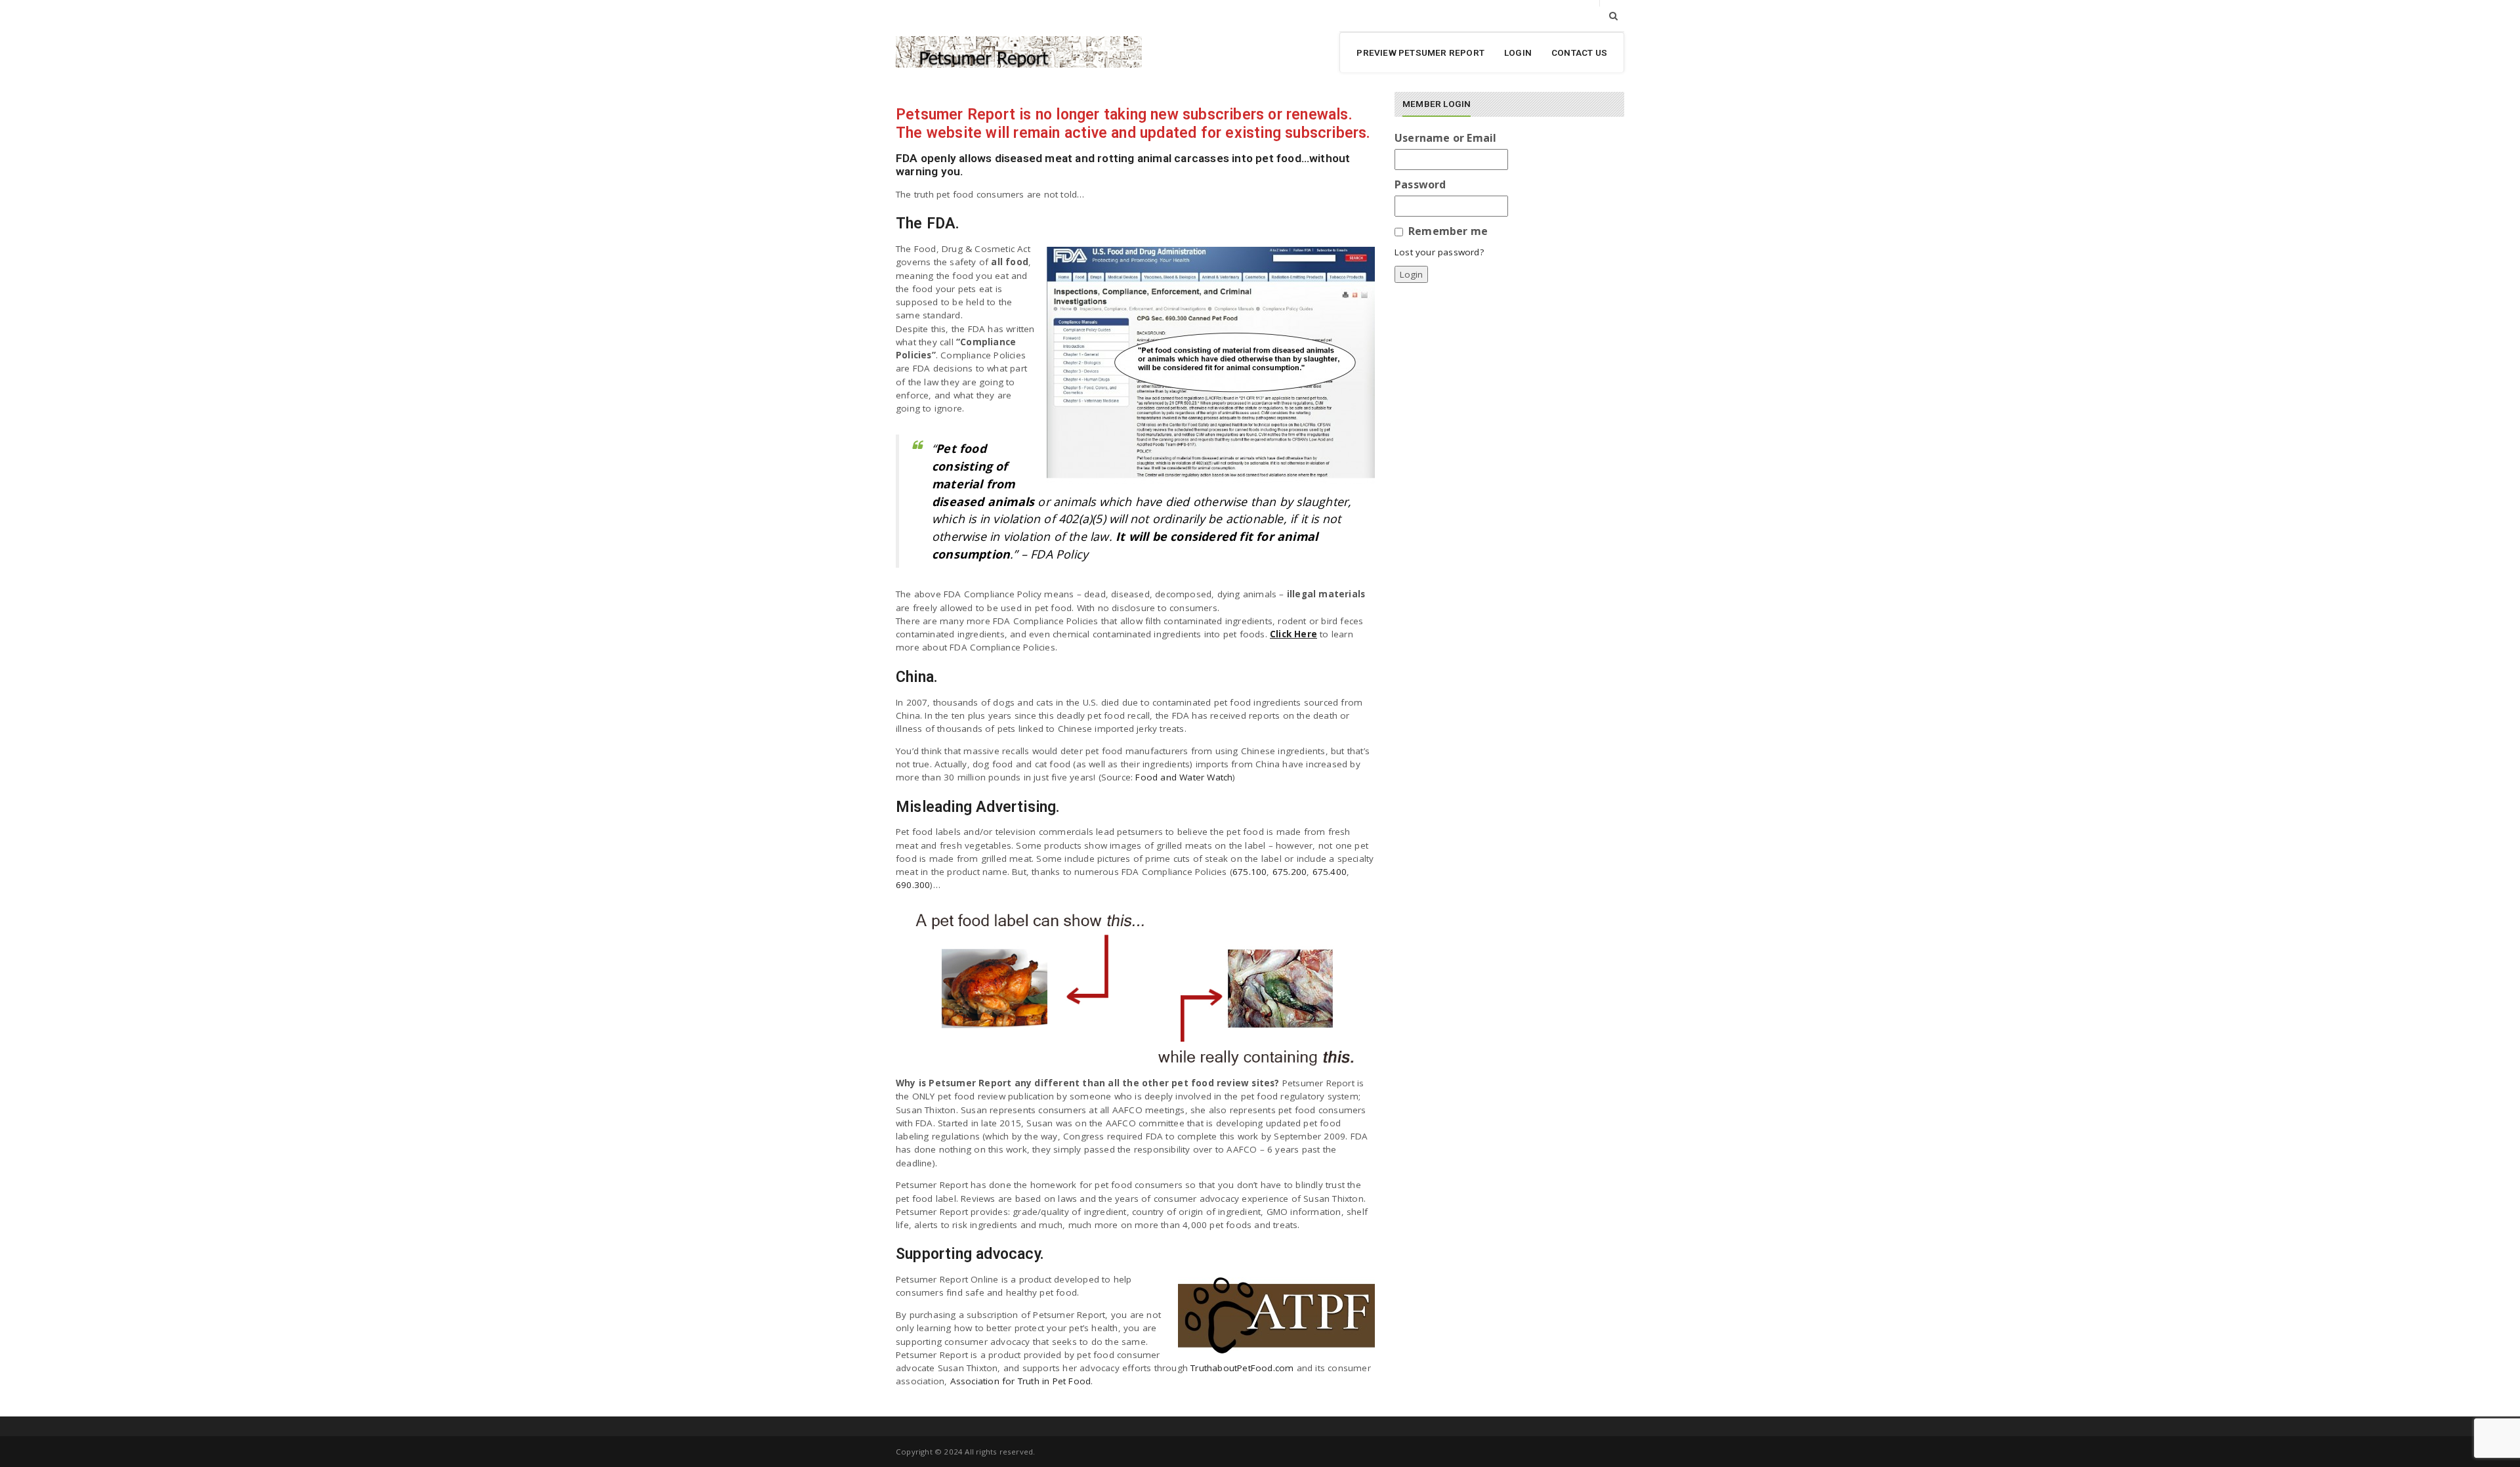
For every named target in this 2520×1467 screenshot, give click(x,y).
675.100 (1249, 872)
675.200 (1290, 872)
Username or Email (1445, 138)
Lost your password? (1439, 252)
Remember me (1448, 231)
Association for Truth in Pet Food (1021, 1381)
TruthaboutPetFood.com (1242, 1368)
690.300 (913, 885)
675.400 (1330, 872)
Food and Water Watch (1184, 777)
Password (1420, 184)
